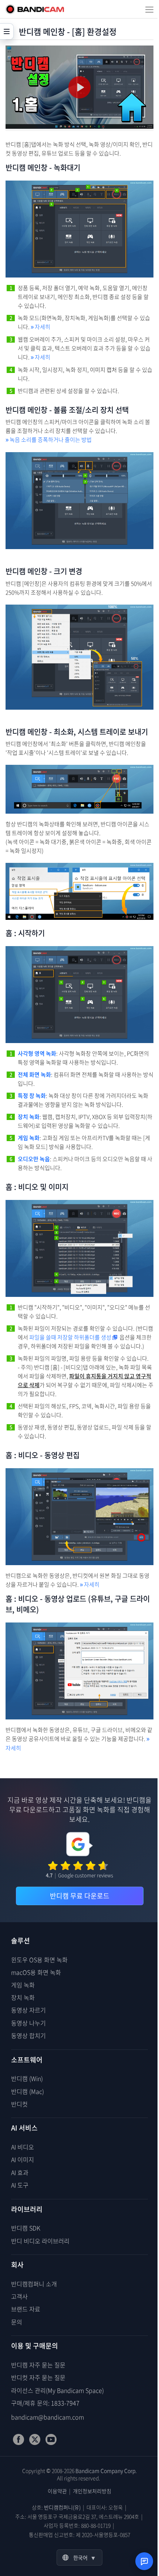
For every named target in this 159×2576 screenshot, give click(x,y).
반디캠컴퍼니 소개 (34, 2284)
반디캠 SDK (26, 2228)
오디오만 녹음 (34, 1159)
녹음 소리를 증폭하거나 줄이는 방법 (49, 440)
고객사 (19, 2296)
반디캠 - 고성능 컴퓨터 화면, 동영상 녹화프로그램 (35, 9)
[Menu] (149, 9)
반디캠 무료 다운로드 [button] (80, 1896)
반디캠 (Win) (27, 2078)
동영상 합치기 (28, 2035)
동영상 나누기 (28, 2023)
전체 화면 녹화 (34, 1075)
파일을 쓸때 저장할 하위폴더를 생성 (70, 1337)
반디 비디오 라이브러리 (40, 2241)
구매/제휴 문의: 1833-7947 (45, 2403)
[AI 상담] (144, 2561)
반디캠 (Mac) (28, 2091)
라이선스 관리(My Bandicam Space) (57, 2390)
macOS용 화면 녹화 (36, 1972)
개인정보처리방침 (92, 2491)
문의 (17, 2322)
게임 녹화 (29, 1138)
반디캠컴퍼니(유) (62, 2507)
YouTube (51, 2439)
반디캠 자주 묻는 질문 (38, 2365)
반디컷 (19, 2104)
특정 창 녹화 (32, 1096)
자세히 (40, 327)
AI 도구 (20, 2185)
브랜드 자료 (26, 2309)
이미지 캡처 (103, 370)
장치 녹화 (29, 1117)
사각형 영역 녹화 (37, 1053)
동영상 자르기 (28, 2010)
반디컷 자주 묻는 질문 (38, 2377)
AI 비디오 (23, 2147)
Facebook (18, 2439)
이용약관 (57, 2491)
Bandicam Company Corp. (106, 2471)
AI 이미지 (23, 2159)
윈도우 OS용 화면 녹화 (39, 1960)
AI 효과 (20, 2172)
